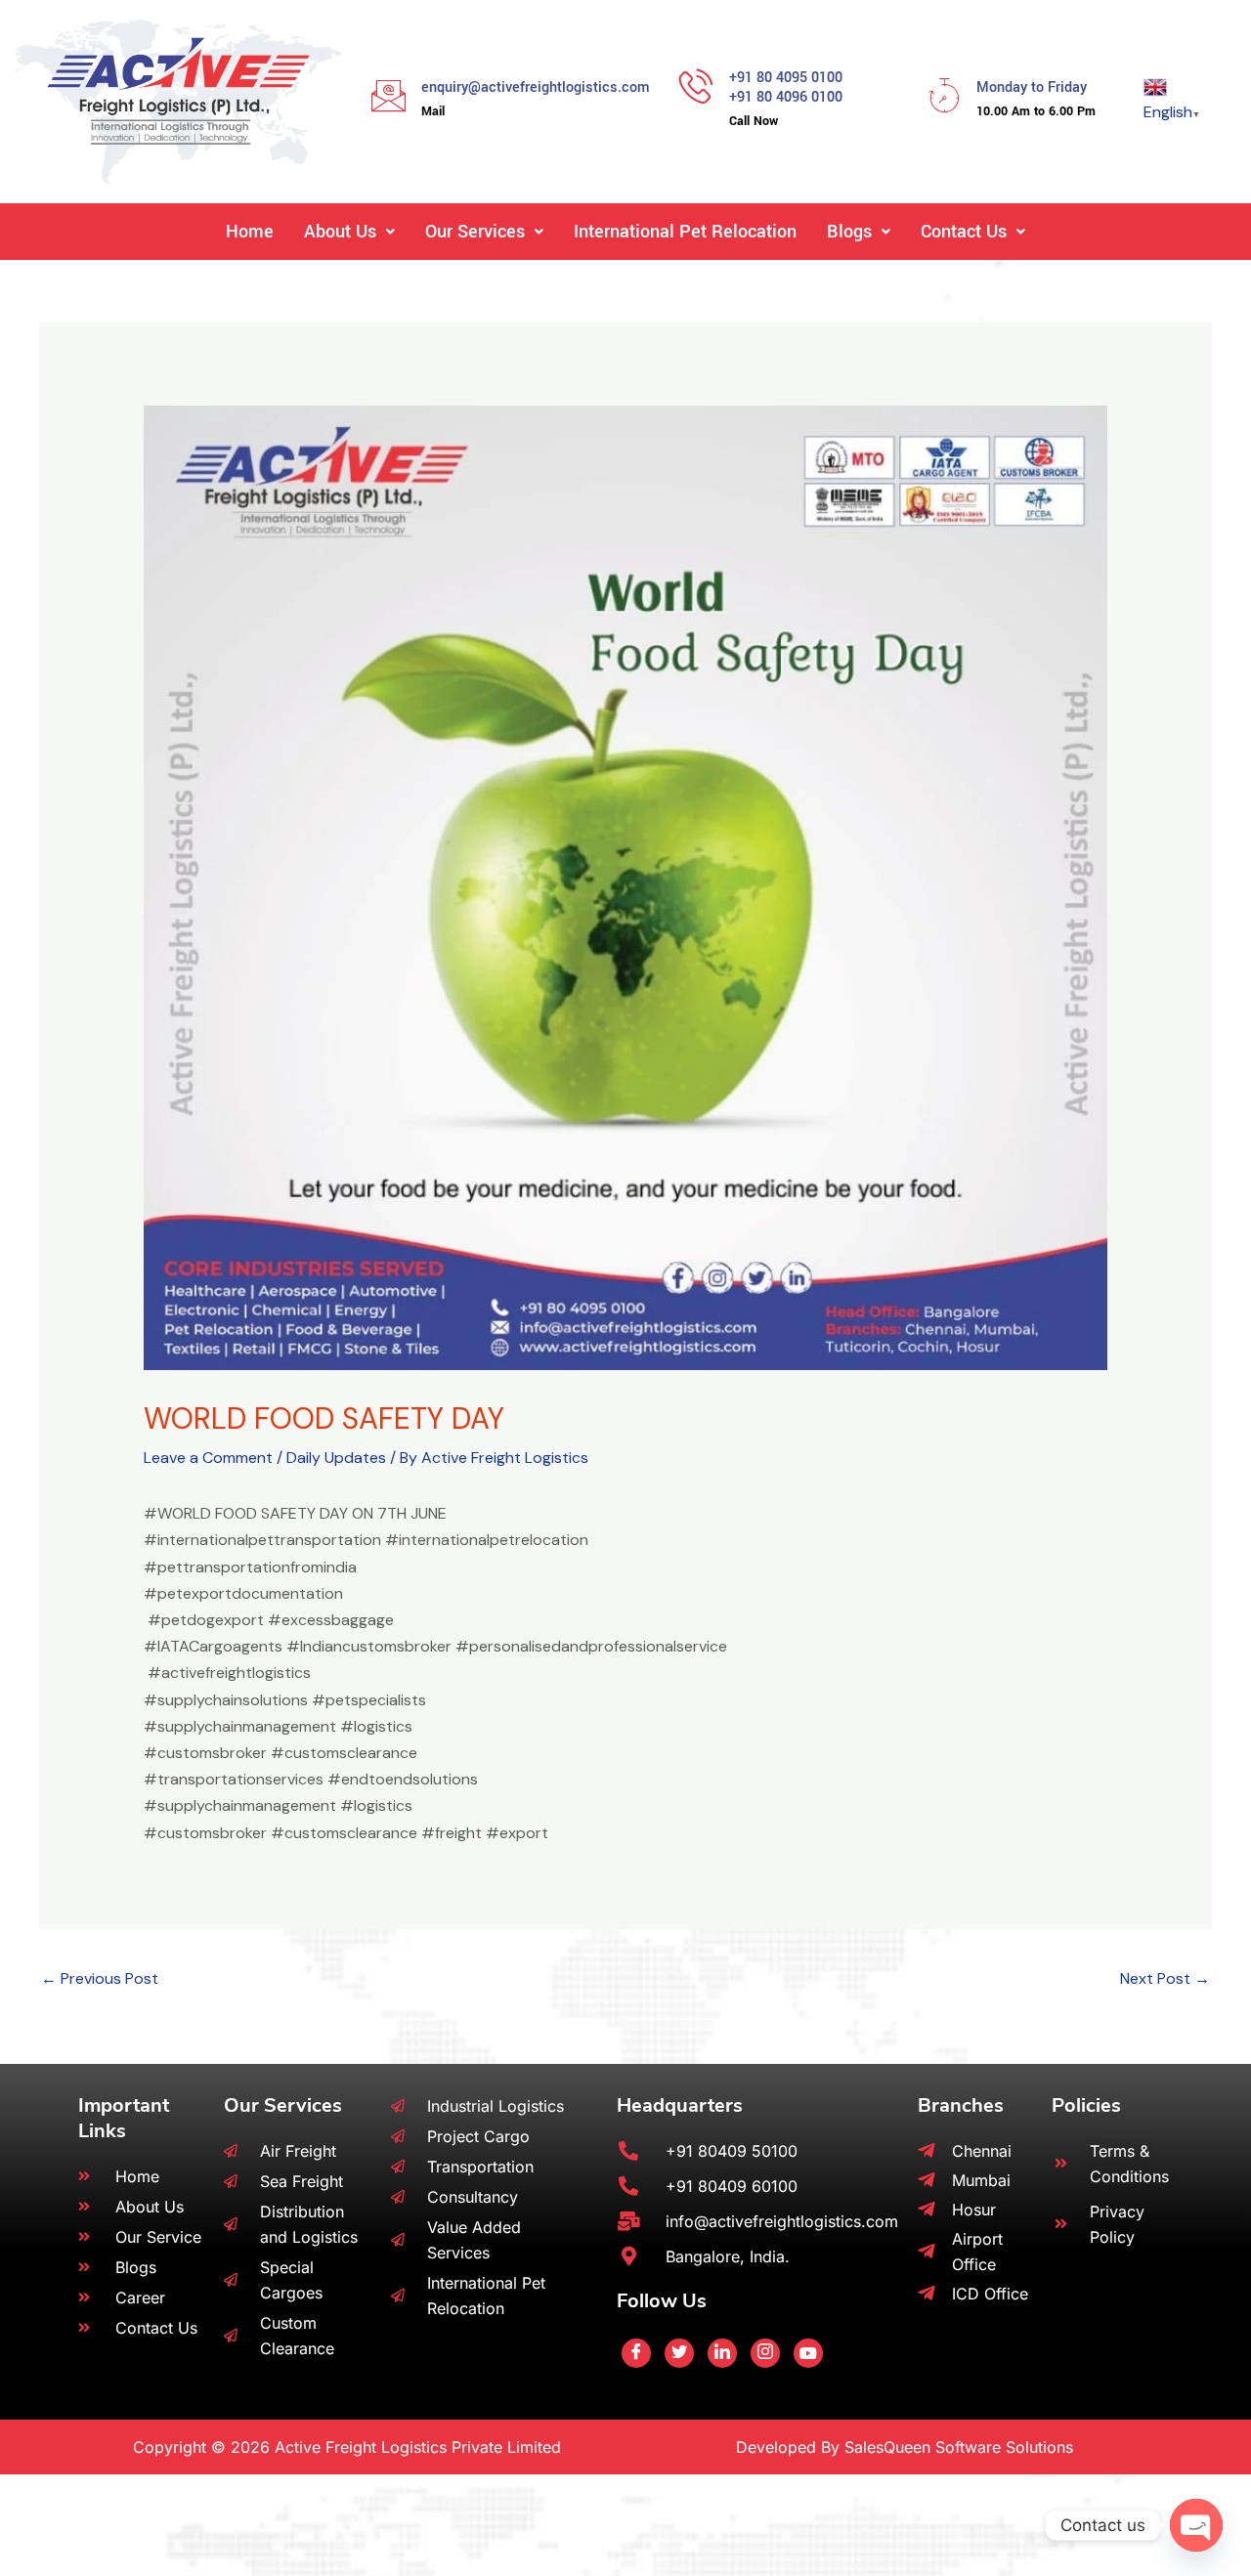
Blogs (849, 232)
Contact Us (964, 232)
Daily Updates (336, 1458)
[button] (349, 232)
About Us (340, 232)
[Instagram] (765, 2353)
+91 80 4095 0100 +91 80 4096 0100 (786, 88)
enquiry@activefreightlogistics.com (536, 87)
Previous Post (100, 1978)
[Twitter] (679, 2353)
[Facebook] (636, 2353)
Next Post (1165, 1978)
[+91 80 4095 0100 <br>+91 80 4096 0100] (696, 86)
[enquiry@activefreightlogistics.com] (388, 95)
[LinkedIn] (722, 2353)
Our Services (475, 232)
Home (250, 232)
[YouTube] (808, 2353)
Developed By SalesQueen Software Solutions (905, 2447)
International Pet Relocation (685, 232)
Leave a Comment (208, 1458)
